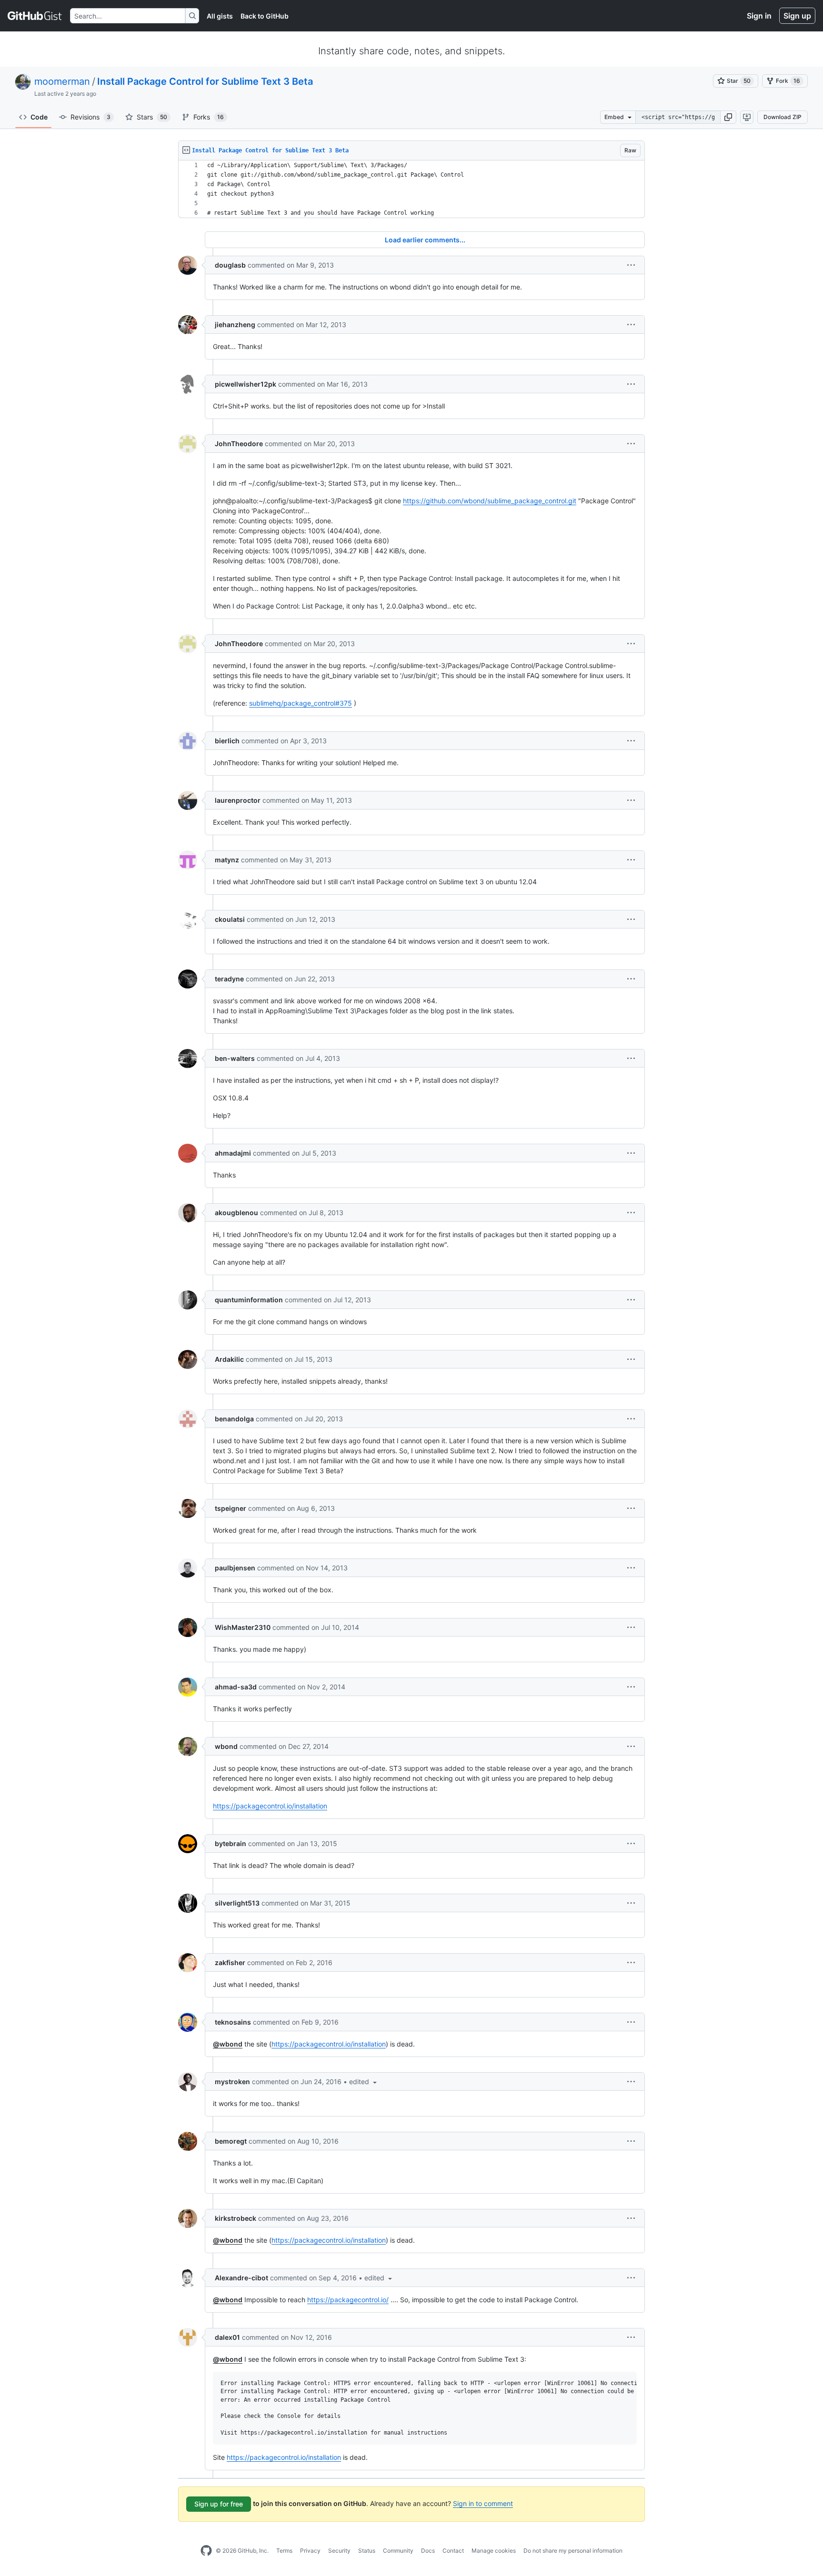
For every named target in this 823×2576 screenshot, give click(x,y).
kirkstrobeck (236, 2218)
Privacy (310, 2551)
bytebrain (231, 1843)
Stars (152, 117)
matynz (227, 860)
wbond (226, 1746)
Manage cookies (494, 2551)
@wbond (228, 2044)
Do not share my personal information (573, 2551)
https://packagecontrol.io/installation (270, 1806)
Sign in (759, 16)
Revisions (90, 117)
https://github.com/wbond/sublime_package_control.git (490, 501)
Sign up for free (219, 2504)
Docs (428, 2551)
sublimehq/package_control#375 (301, 703)
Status (367, 2551)
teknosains (233, 2022)
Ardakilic (229, 1359)
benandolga (234, 1419)
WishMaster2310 (243, 1627)
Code (39, 117)
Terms (284, 2551)
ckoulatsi (230, 919)
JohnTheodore (239, 444)
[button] (728, 117)
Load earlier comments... (425, 240)
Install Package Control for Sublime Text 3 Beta (205, 81)
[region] (411, 189)
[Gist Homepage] (35, 16)
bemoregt (231, 2141)
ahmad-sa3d (236, 1687)
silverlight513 (237, 1903)
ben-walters (235, 1058)
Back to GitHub (265, 16)
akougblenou (236, 1213)
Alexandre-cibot (241, 2278)
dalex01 (227, 2337)
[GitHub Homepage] (206, 2551)
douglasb (230, 265)
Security (339, 2551)
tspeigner (231, 1508)
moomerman (62, 81)
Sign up (797, 16)
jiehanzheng (235, 324)
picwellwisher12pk (246, 384)
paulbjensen (235, 1568)
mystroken (232, 2082)
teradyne (229, 979)
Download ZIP (783, 117)
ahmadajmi (233, 1153)
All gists (220, 16)
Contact (453, 2551)
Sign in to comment (483, 2503)
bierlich (227, 741)
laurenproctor (238, 800)
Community (398, 2551)
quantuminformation (249, 1300)
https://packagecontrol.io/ (348, 2300)
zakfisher (230, 1962)
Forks (209, 117)
